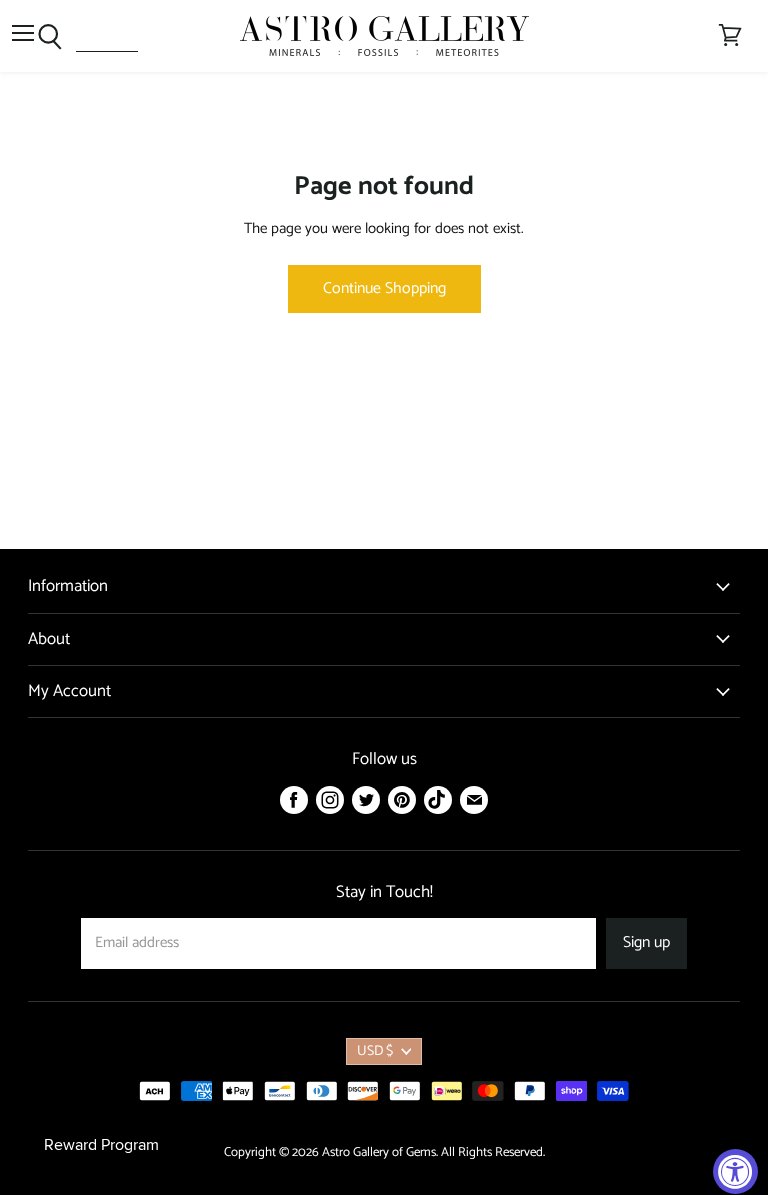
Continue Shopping (384, 289)
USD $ (375, 1051)
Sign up (646, 943)
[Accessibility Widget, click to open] (735, 1171)
